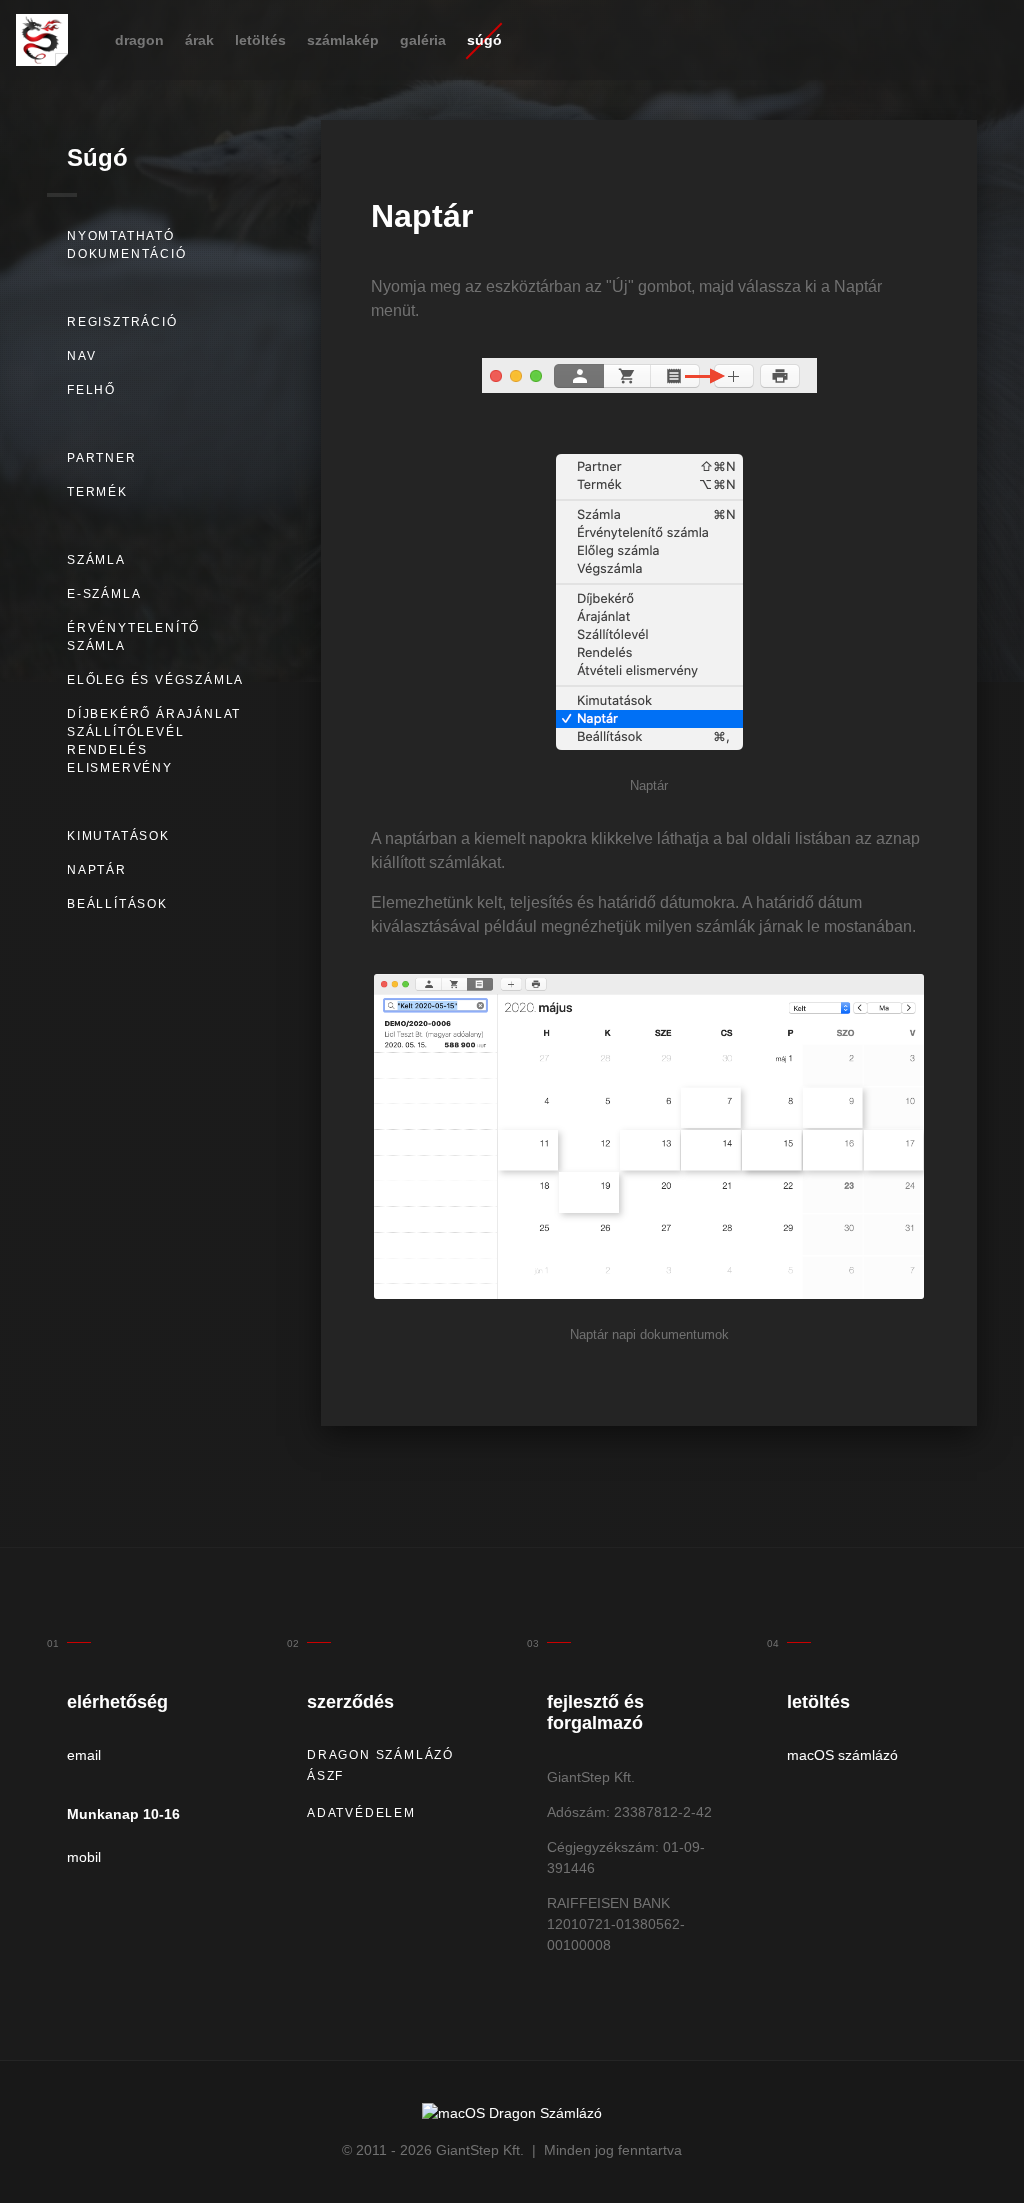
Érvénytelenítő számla (133, 637)
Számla (96, 560)
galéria (423, 40)
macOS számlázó (842, 1755)
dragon (139, 40)
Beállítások (117, 904)
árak (199, 40)
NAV (81, 356)
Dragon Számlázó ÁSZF (380, 1765)
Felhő (91, 390)
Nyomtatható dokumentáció (127, 245)
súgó (484, 40)
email (84, 1755)
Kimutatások (118, 836)
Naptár (97, 870)
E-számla (104, 594)
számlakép (343, 40)
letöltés (260, 40)
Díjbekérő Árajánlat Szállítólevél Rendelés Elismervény (154, 741)
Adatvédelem (361, 1813)
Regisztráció (122, 322)
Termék (97, 492)
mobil (84, 1857)
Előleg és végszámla (155, 680)
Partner (102, 458)
